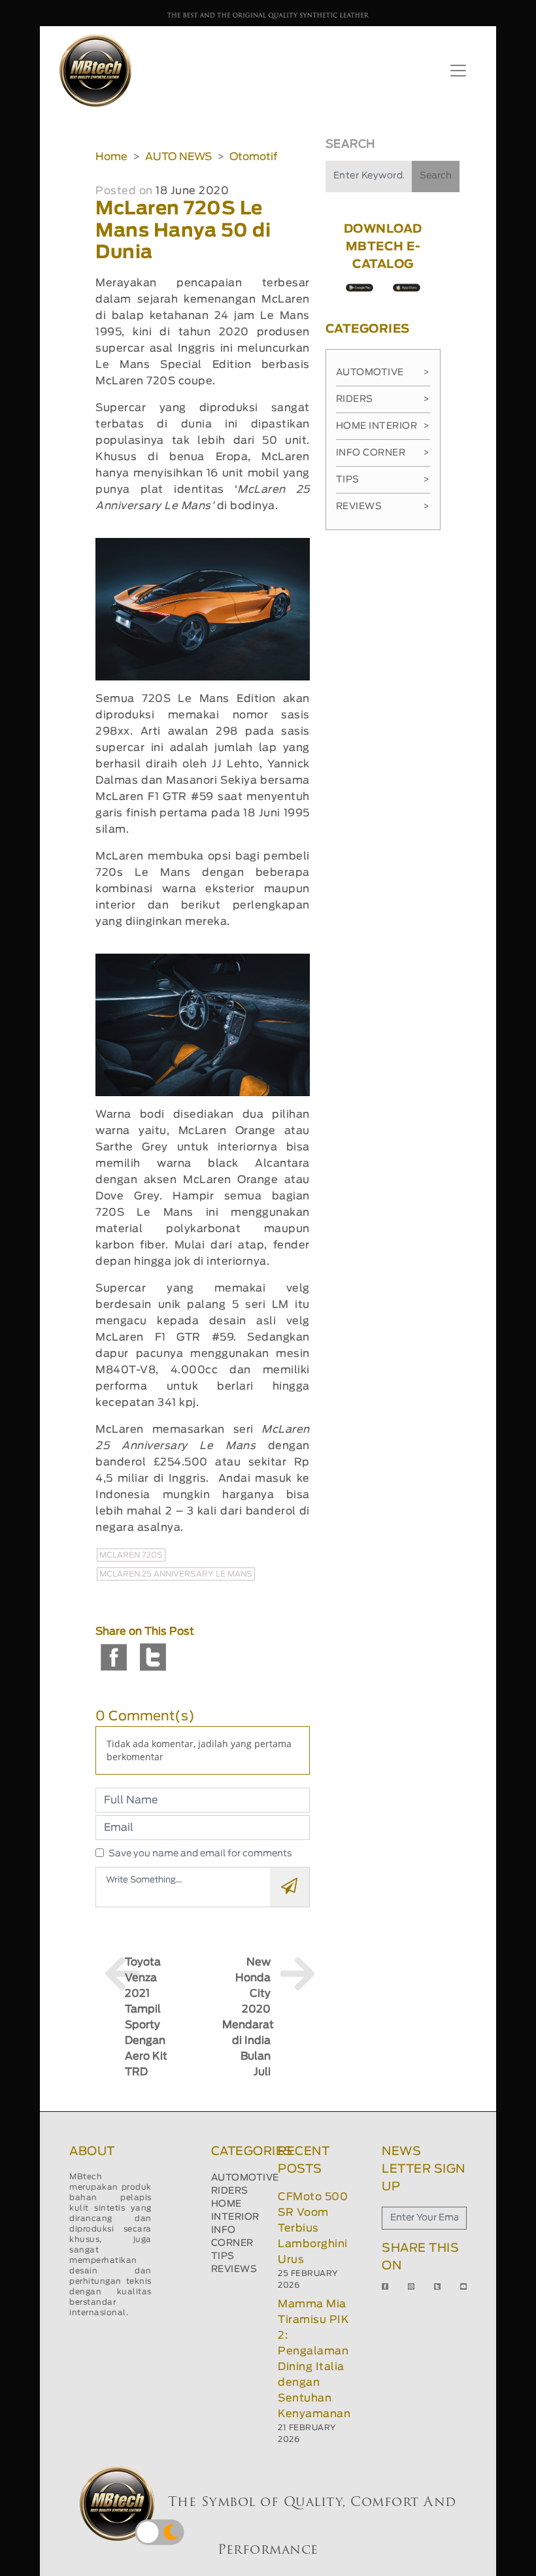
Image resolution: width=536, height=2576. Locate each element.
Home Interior (383, 426)
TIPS (223, 2256)
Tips (383, 480)
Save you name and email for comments (200, 1854)
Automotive (383, 373)
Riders (383, 399)
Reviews (383, 507)
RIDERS (230, 2191)
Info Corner (383, 453)
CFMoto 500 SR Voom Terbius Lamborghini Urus (313, 2228)
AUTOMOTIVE (245, 2178)
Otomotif (253, 157)
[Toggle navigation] (458, 71)
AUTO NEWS (178, 157)
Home (111, 157)
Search (436, 176)
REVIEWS (234, 2269)
